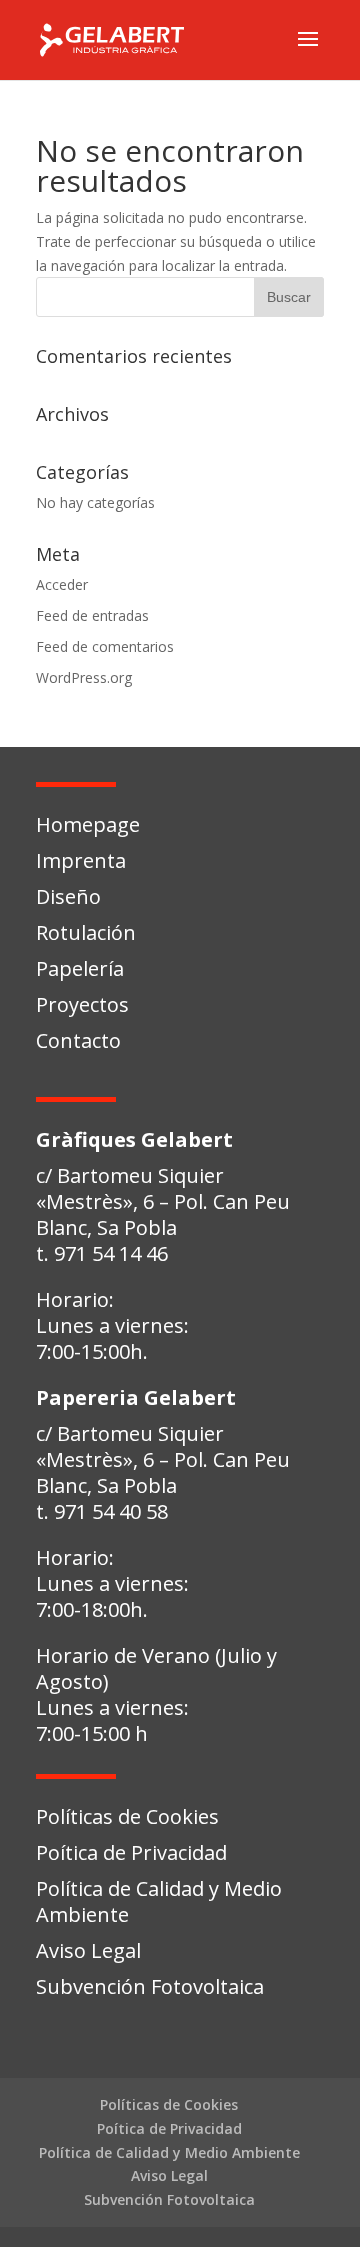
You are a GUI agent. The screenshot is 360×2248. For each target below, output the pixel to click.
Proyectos (82, 1004)
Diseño (68, 896)
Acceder (62, 584)
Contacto (78, 1040)
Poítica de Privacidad (131, 1852)
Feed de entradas (92, 615)
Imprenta (81, 860)
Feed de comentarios (105, 646)
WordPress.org (84, 677)
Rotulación (86, 932)
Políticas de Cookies (127, 1816)
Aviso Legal (88, 1950)
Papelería (80, 968)
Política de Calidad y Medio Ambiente (159, 1901)
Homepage (88, 824)
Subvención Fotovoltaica (150, 1986)
